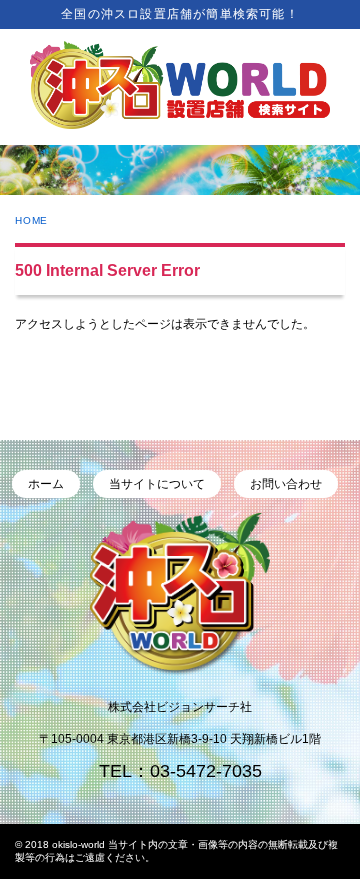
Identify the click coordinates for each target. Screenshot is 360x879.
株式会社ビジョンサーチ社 (180, 707)
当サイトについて (157, 484)
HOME (31, 220)
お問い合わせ (286, 484)
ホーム (46, 484)
